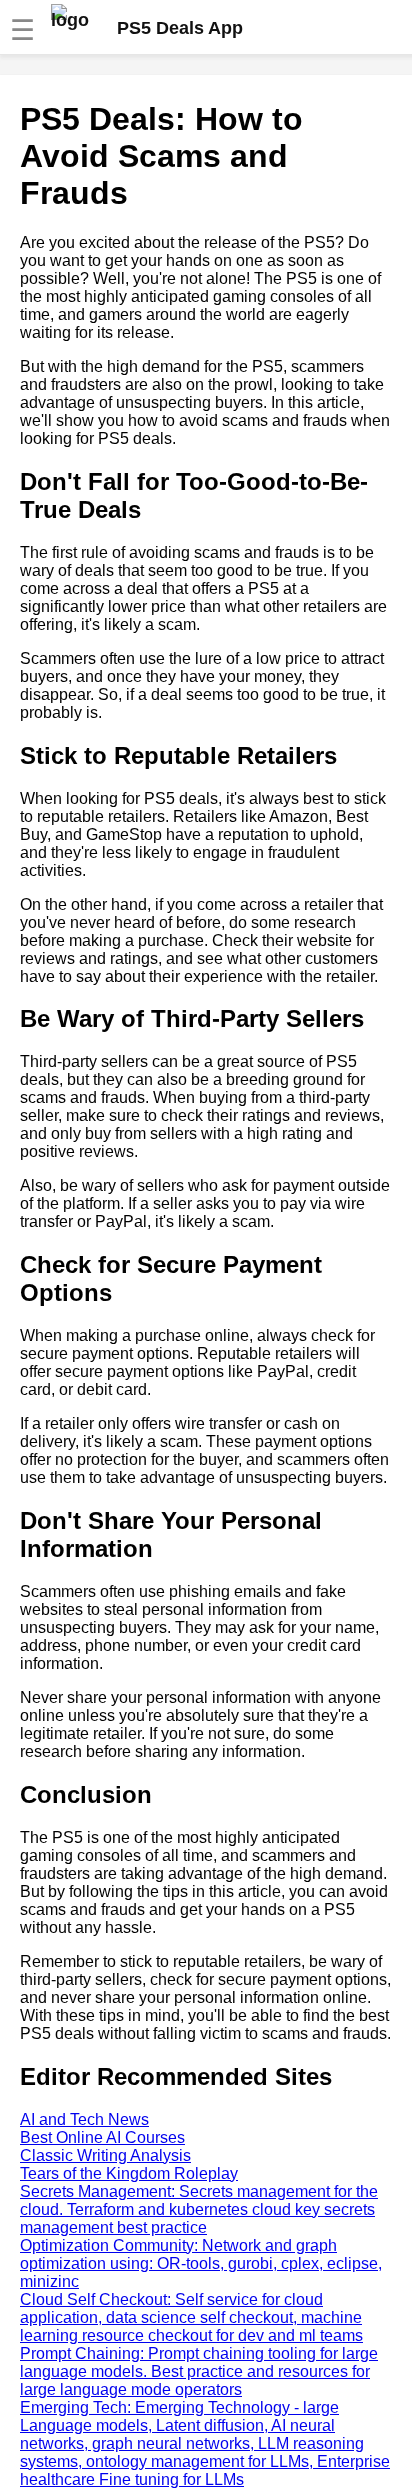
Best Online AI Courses (102, 2137)
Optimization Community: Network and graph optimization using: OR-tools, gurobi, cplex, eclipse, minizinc (201, 2263)
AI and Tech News (84, 2119)
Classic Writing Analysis (105, 2155)
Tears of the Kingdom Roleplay (129, 2173)
